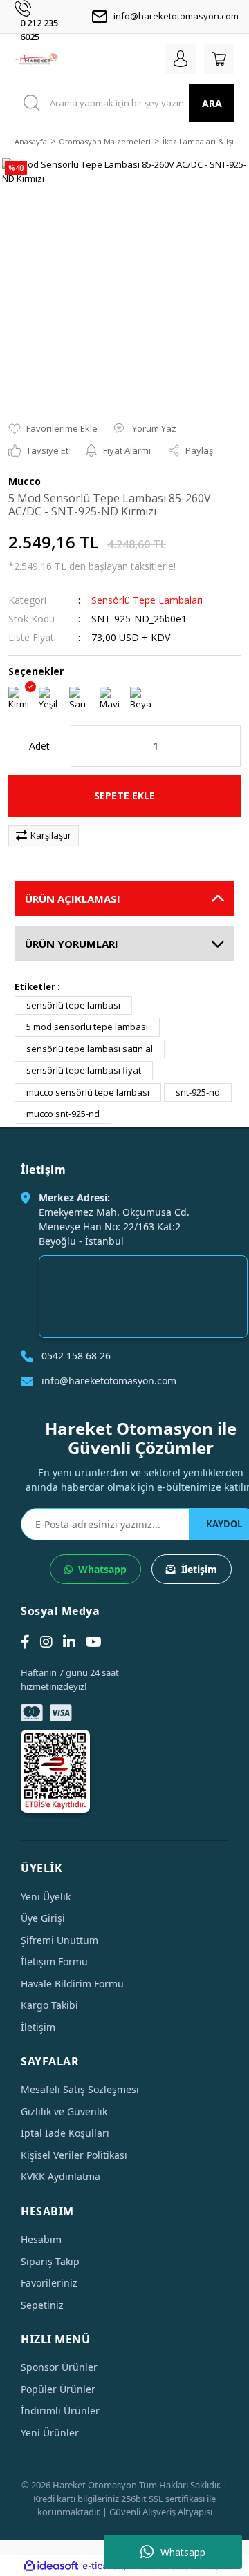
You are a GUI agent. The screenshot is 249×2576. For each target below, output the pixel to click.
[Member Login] (181, 59)
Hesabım (41, 2239)
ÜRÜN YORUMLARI (72, 944)
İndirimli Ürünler (60, 2411)
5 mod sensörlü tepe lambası (87, 1027)
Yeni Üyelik (46, 1897)
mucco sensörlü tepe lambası (88, 1092)
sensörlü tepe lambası (73, 1005)
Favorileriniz (49, 2283)
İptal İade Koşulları (65, 2133)
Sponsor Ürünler (59, 2367)
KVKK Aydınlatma (61, 2176)
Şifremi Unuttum (59, 1940)
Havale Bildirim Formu (72, 1984)
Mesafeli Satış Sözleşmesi (80, 2089)
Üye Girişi (43, 1918)
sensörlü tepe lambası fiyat (84, 1070)
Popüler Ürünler (58, 2389)
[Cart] (219, 59)
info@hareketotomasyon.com (176, 16)
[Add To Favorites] (53, 429)
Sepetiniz (42, 2305)
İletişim (199, 1569)
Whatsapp (183, 2552)
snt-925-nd (198, 1092)
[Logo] (36, 59)
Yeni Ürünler (50, 2433)
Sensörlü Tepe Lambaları (147, 600)
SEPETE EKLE (124, 795)
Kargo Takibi (49, 2005)
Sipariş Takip (50, 2261)
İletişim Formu (54, 1962)
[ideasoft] (51, 2566)
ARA (212, 103)
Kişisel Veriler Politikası (74, 2155)
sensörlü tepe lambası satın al (90, 1049)
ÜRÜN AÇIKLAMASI (73, 899)
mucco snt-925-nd (63, 1114)
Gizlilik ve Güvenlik (64, 2111)
